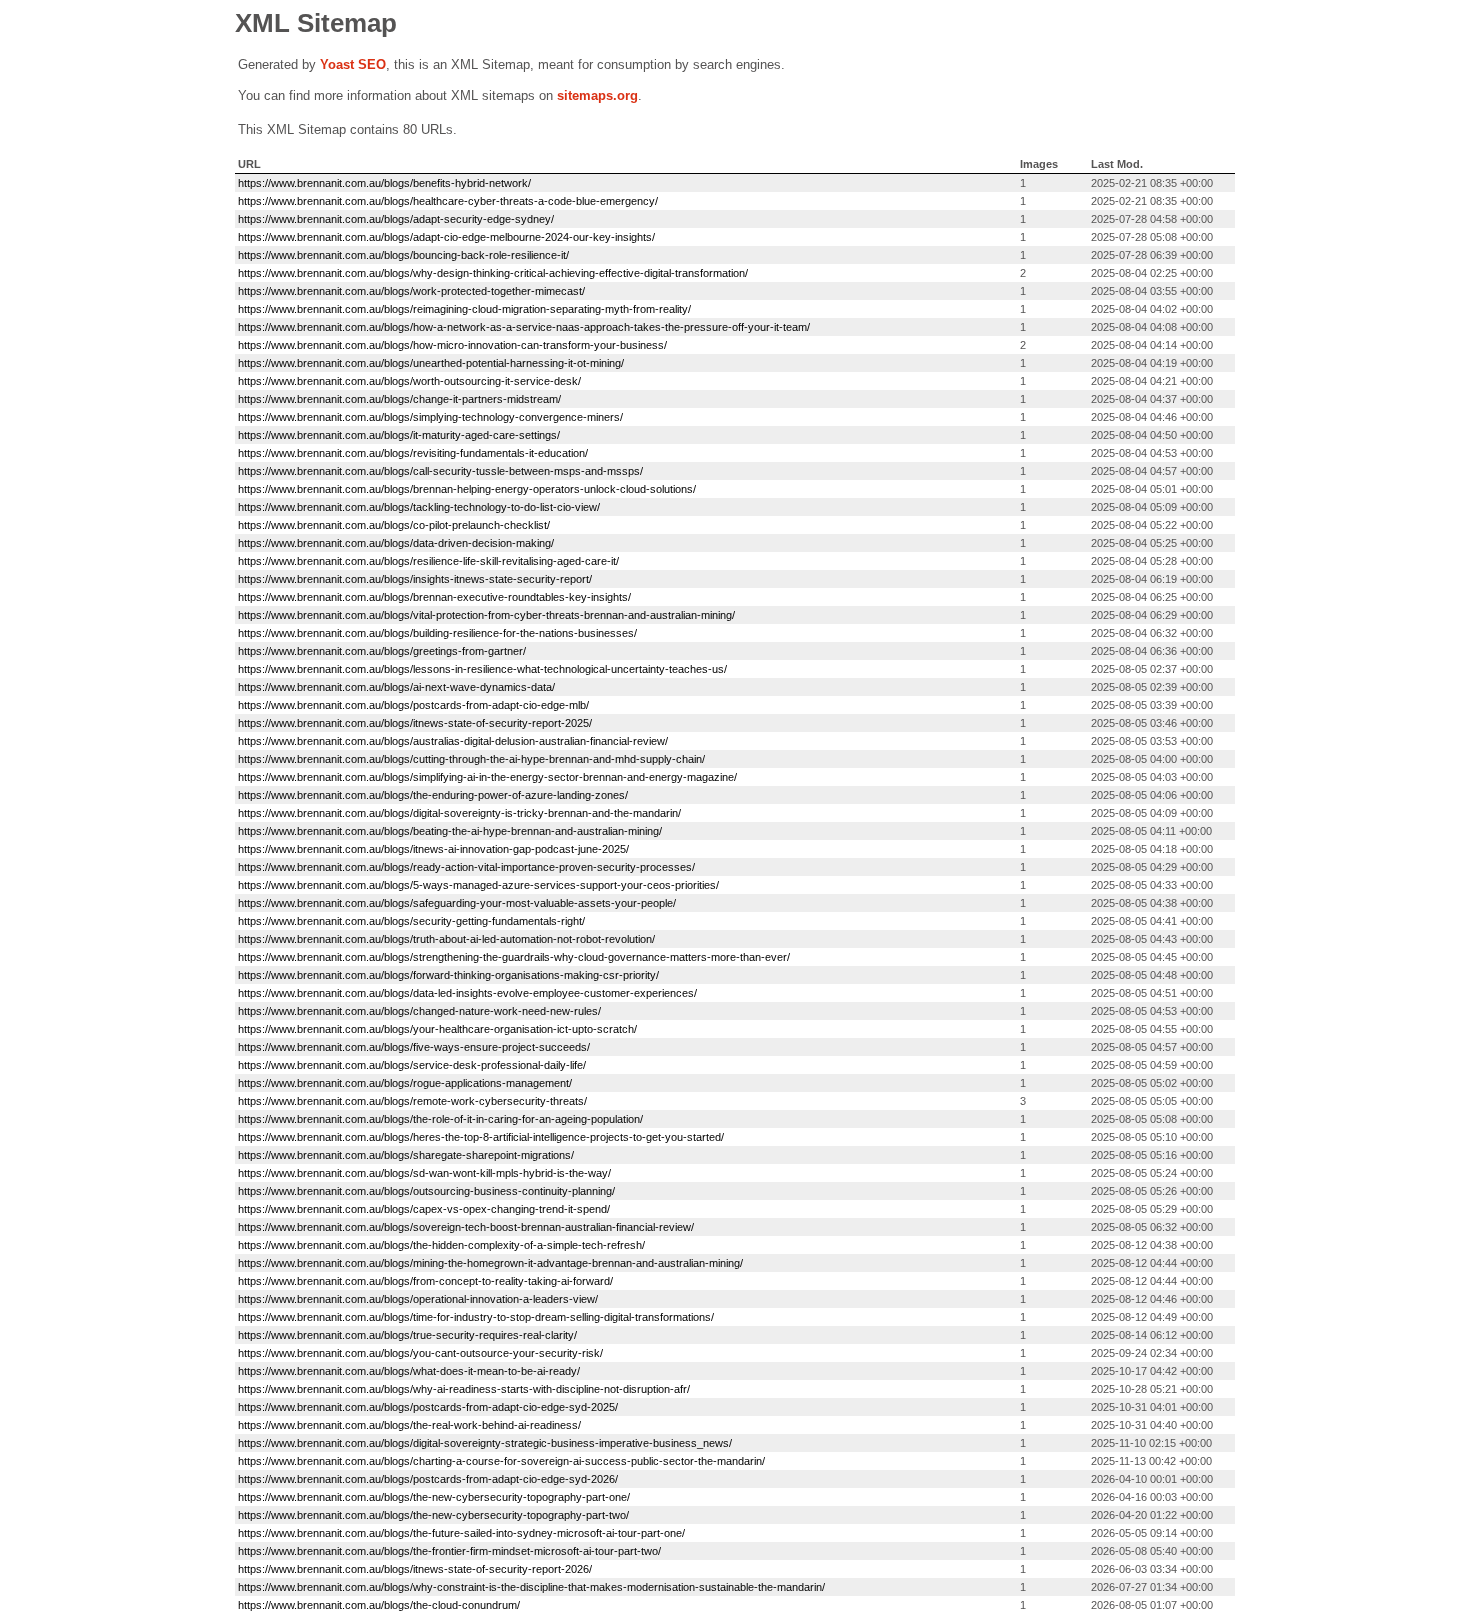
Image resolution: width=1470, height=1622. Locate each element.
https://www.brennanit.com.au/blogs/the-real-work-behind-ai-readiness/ (409, 1425)
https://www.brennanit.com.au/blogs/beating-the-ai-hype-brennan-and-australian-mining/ (450, 831)
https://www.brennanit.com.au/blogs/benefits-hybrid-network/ (384, 183)
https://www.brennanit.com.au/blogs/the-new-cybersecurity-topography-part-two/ (433, 1515)
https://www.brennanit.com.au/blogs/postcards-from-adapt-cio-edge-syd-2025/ (428, 1407)
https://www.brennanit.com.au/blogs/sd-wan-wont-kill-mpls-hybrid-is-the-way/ (424, 1173)
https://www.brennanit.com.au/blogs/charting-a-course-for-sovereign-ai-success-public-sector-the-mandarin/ (501, 1461)
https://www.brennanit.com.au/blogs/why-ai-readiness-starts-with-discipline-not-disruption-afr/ (464, 1389)
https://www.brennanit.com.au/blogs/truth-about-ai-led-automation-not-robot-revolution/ (446, 939)
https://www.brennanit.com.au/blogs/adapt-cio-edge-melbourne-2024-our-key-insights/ (446, 237)
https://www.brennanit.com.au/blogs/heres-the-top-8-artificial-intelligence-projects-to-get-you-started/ (481, 1137)
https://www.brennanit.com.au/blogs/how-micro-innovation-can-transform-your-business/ (452, 345)
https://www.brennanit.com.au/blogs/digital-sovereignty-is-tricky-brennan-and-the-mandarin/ (459, 813)
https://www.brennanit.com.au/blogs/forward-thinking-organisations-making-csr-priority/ (448, 975)
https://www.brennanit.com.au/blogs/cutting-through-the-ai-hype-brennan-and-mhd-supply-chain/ (471, 759)
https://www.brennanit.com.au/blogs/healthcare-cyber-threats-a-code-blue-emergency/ (448, 201)
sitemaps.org (597, 95)
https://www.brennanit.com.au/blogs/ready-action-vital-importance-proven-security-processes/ (466, 867)
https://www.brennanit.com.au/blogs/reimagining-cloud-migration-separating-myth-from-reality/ (464, 309)
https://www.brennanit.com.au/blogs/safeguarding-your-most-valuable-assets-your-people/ (457, 903)
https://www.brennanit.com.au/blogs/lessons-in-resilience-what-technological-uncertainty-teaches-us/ (482, 669)
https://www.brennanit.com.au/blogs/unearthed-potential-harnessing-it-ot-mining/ (431, 363)
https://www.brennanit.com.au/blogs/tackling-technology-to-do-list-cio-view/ (419, 507)
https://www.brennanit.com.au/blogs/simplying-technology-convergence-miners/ (430, 417)
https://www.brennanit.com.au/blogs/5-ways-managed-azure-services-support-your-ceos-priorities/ (478, 885)
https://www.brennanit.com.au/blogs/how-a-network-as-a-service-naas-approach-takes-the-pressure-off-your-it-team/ (524, 327)
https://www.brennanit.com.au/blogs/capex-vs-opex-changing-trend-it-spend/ (424, 1209)
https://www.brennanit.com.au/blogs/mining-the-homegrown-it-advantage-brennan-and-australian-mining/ (490, 1263)
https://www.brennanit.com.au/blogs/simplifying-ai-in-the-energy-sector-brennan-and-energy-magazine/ (487, 777)
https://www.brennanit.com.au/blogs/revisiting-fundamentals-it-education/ (413, 453)
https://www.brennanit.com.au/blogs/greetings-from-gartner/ (382, 651)
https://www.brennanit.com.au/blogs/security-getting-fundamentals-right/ (411, 921)
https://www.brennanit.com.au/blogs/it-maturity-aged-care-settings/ (399, 435)
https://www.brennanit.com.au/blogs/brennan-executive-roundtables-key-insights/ (434, 597)
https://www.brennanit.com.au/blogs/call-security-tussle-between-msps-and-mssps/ (440, 471)
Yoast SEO (353, 64)
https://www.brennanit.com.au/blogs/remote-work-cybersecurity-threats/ (412, 1101)
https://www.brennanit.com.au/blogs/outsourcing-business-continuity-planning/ (426, 1191)
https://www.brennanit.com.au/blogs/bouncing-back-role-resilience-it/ (403, 255)
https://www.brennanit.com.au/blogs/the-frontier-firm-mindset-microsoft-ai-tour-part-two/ (449, 1551)
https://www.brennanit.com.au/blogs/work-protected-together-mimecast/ (411, 291)
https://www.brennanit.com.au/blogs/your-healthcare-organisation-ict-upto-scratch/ (437, 1029)
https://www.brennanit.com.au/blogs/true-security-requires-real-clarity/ (407, 1335)
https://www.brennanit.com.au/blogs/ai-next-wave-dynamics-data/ (396, 687)
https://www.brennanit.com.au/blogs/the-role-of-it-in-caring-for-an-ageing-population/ (440, 1119)
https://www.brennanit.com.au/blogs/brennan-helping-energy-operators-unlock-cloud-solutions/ (467, 489)
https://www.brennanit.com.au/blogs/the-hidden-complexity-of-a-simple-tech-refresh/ (441, 1245)
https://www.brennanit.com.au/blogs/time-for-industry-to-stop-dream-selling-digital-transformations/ (476, 1317)
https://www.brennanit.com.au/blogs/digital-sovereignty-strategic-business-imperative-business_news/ (485, 1443)
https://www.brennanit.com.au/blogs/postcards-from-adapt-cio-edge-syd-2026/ (428, 1479)
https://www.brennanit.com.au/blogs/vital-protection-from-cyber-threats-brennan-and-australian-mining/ (486, 615)
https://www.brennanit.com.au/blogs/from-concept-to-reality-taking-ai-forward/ (425, 1281)
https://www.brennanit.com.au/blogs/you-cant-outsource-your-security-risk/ (420, 1353)
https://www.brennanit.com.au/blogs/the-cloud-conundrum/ (379, 1605)
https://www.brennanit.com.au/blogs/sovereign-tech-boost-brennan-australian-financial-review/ (466, 1227)
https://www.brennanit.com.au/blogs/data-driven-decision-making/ (396, 543)
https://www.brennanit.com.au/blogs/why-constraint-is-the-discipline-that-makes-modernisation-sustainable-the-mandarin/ (531, 1587)
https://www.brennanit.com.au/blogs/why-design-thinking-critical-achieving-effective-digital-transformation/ (493, 273)
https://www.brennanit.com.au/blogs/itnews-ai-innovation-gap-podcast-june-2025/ (433, 849)
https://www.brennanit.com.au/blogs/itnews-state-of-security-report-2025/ (415, 723)
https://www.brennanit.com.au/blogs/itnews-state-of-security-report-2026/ (415, 1569)
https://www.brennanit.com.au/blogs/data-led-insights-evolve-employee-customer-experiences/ (467, 993)
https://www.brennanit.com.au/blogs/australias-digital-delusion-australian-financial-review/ (453, 741)
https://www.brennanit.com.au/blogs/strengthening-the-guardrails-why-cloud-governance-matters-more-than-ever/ (514, 957)
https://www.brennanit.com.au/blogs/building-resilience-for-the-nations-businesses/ (437, 633)
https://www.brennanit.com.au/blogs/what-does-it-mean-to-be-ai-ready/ (409, 1371)
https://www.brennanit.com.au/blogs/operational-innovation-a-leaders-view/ (418, 1299)
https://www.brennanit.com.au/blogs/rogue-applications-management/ (405, 1083)
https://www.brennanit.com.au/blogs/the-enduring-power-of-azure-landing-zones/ (433, 795)
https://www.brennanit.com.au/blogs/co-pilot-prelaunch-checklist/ (394, 525)
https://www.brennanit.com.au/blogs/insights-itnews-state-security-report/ (415, 579)
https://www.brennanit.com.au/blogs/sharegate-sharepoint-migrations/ (406, 1155)
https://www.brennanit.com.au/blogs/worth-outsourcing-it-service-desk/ (409, 381)
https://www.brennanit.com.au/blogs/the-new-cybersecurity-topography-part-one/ (434, 1497)
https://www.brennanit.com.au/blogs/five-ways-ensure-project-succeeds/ (414, 1047)
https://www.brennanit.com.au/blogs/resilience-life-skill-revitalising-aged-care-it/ (428, 561)
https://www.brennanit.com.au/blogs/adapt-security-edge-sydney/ (396, 219)
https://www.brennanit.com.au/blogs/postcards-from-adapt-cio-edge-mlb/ (413, 705)
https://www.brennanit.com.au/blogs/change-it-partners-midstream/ (399, 399)
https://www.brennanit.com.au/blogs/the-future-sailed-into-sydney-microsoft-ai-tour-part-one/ (461, 1533)
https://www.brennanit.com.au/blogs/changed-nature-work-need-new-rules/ (419, 1011)
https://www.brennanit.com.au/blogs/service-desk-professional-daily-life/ (412, 1065)
